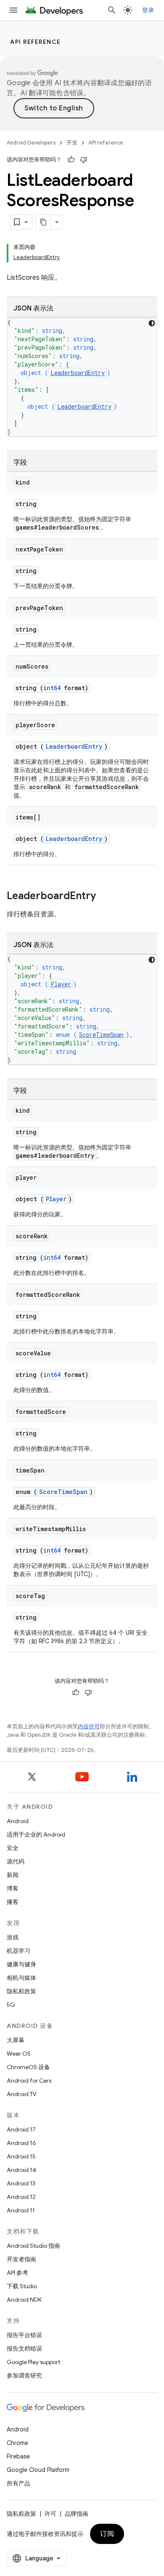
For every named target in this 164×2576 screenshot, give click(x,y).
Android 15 (21, 2156)
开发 (72, 143)
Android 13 (21, 2183)
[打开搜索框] (112, 10)
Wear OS (19, 2054)
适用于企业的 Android (36, 1834)
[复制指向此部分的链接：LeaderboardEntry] (104, 897)
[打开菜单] (13, 10)
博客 (13, 1888)
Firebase (18, 2456)
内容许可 (89, 1726)
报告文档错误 (24, 2348)
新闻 (13, 1875)
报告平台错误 (24, 2335)
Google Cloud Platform (38, 2470)
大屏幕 (16, 2040)
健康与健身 (21, 1964)
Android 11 (21, 2210)
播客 (13, 1902)
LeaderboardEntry (78, 373)
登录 (148, 10)
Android (18, 1821)
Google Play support (33, 2362)
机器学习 (19, 1951)
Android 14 (21, 2170)
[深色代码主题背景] (152, 323)
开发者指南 (21, 2259)
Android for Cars (29, 2081)
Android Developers (31, 143)
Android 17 (21, 2129)
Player (61, 984)
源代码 (16, 1861)
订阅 (107, 2534)
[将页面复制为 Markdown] (44, 222)
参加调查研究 (24, 2375)
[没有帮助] (84, 160)
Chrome (17, 2443)
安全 (13, 1848)
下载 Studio (22, 2286)
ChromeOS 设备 (28, 2067)
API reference (36, 42)
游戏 (13, 1937)
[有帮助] (71, 160)
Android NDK (24, 2300)
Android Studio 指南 (33, 2246)
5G (11, 2005)
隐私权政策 (21, 1991)
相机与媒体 (21, 1978)
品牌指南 (77, 2514)
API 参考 (17, 2273)
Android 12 (21, 2197)
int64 (52, 688)
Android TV (22, 2094)
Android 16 (21, 2143)
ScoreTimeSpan (101, 1035)
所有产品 (19, 2483)
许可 (50, 2514)
